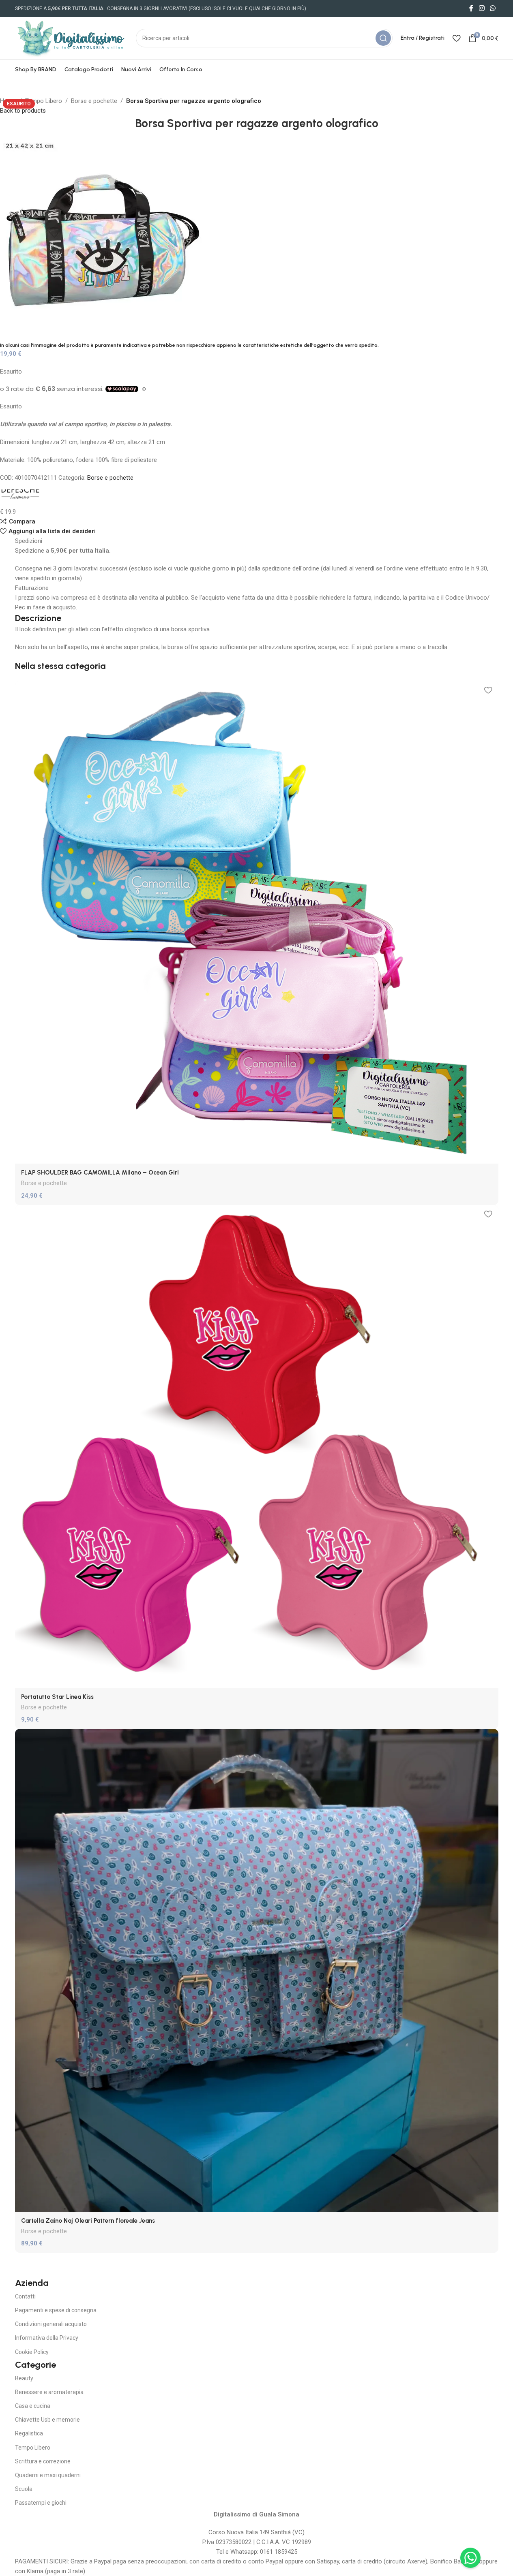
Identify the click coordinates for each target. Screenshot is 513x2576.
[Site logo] (71, 38)
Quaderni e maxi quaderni (48, 2475)
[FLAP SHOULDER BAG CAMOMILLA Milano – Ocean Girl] (257, 922)
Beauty (24, 2378)
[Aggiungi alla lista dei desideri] (488, 690)
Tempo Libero (44, 101)
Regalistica (29, 2433)
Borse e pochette (94, 101)
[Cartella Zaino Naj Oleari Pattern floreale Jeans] (257, 1970)
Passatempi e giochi (41, 2503)
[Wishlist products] (456, 38)
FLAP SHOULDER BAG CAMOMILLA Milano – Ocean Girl (100, 1173)
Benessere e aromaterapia (49, 2392)
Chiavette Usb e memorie (47, 2420)
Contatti (25, 2296)
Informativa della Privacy (47, 2338)
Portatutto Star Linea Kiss (57, 1697)
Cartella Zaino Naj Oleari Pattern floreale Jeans (88, 2221)
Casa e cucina (33, 2406)
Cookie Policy (32, 2352)
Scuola (24, 2489)
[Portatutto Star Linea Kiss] (257, 1446)
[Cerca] (383, 38)
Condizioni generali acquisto (51, 2324)
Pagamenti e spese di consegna (56, 2310)
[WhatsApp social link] (493, 8)
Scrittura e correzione (43, 2461)
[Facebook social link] (471, 8)
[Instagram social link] (482, 8)
